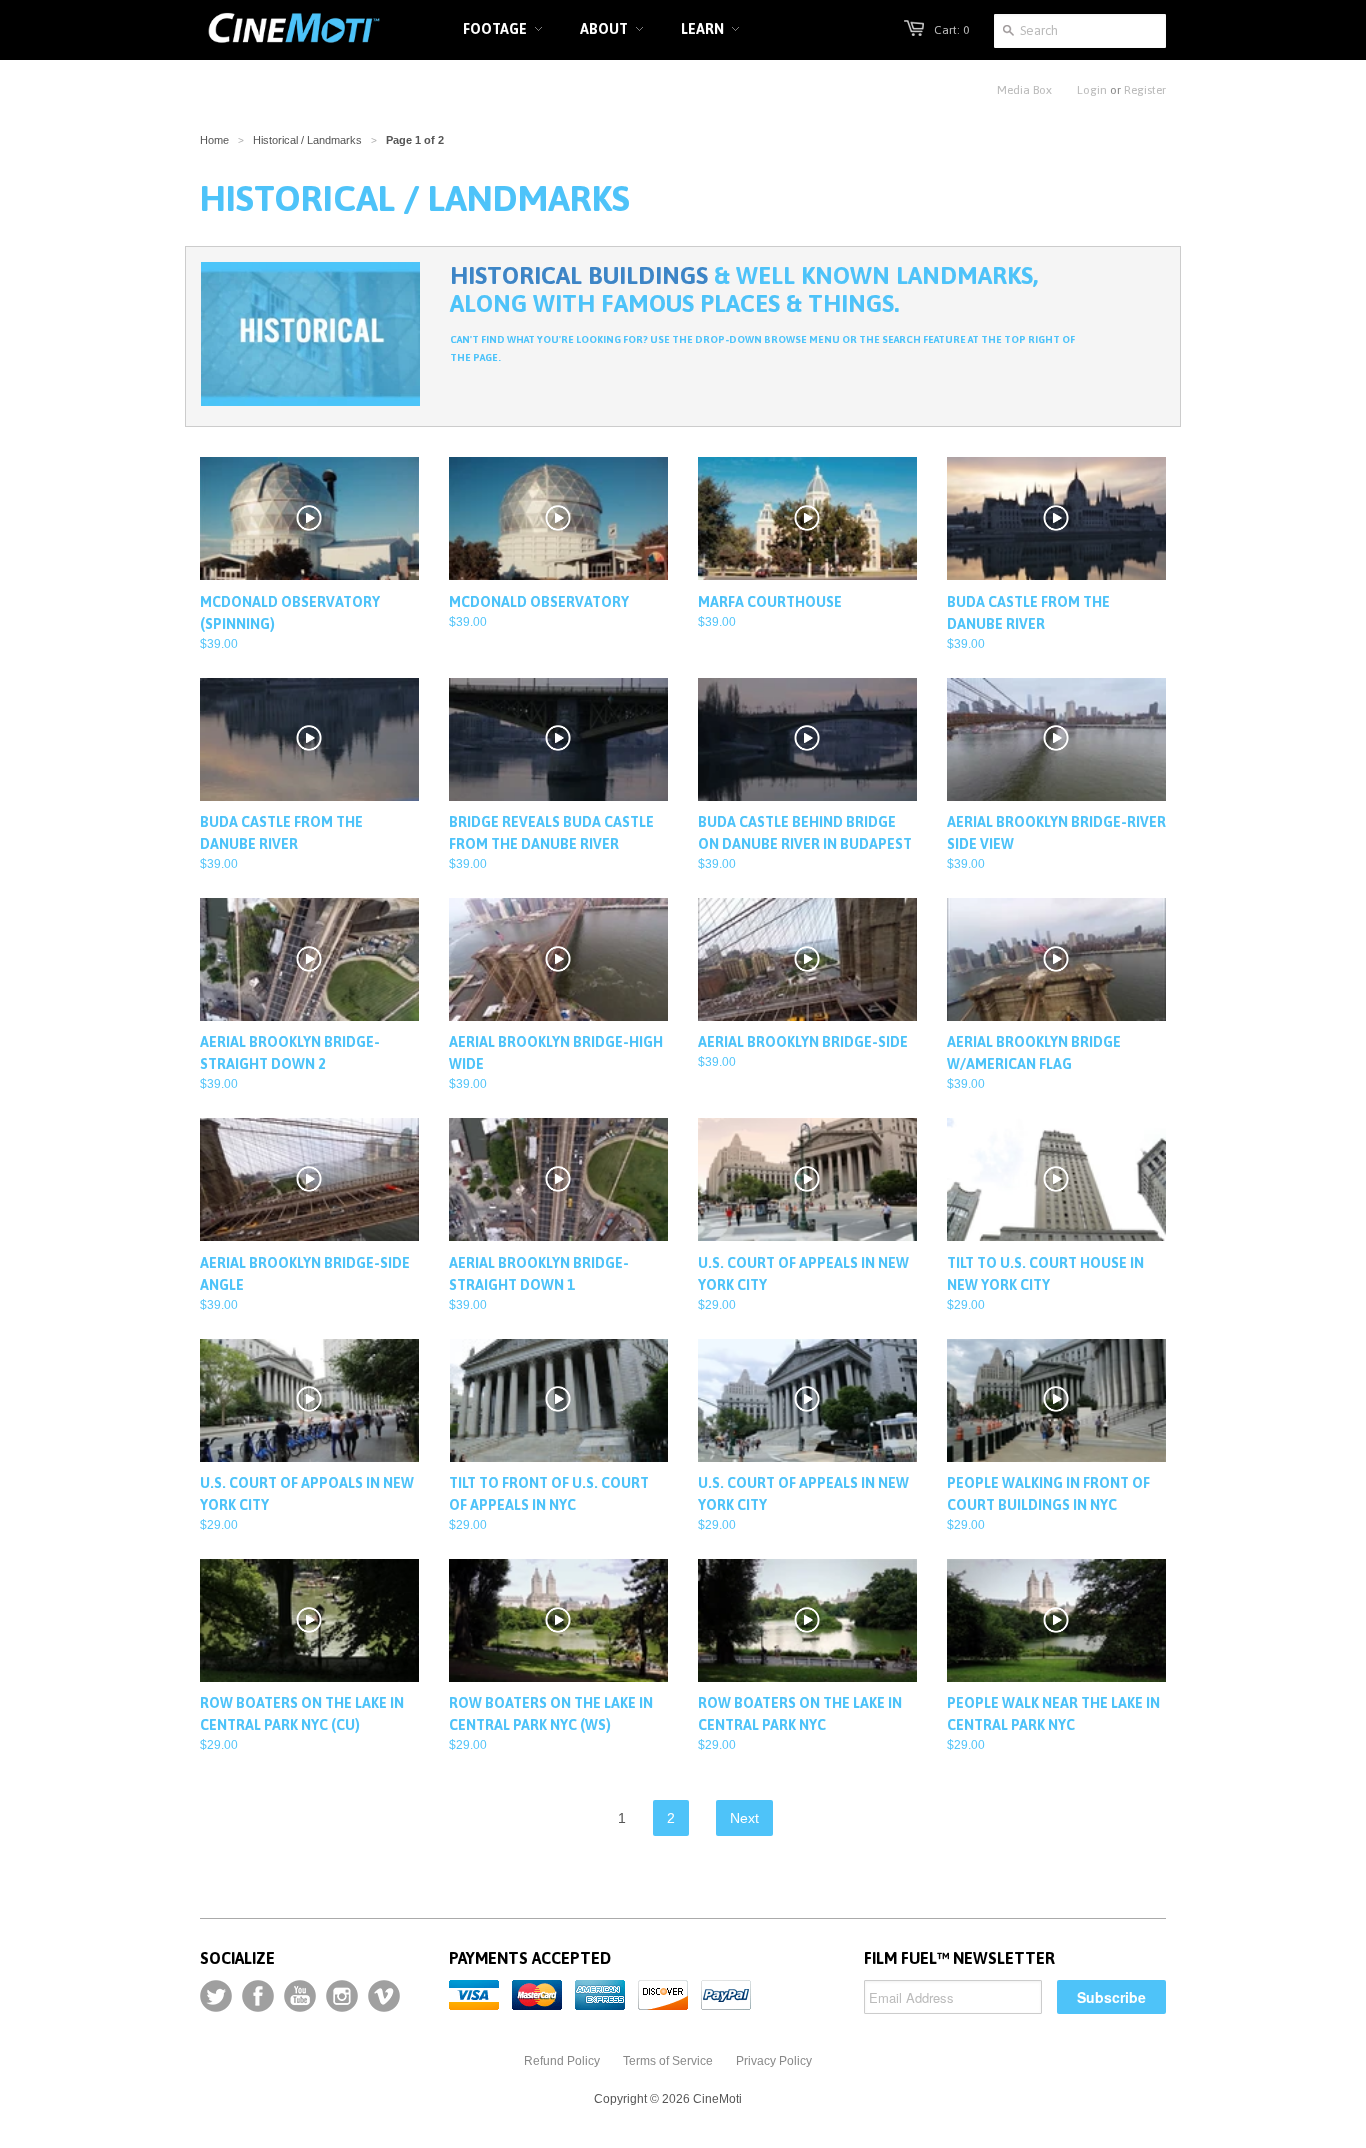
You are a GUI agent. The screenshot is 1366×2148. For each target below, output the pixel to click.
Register (1145, 90)
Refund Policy (562, 2061)
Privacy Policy (774, 2061)
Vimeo (384, 1996)
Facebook (258, 1996)
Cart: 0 (951, 30)
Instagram (342, 1996)
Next (744, 1818)
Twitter (216, 1996)
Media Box (1024, 90)
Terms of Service (668, 2061)
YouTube (300, 1996)
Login (1092, 90)
